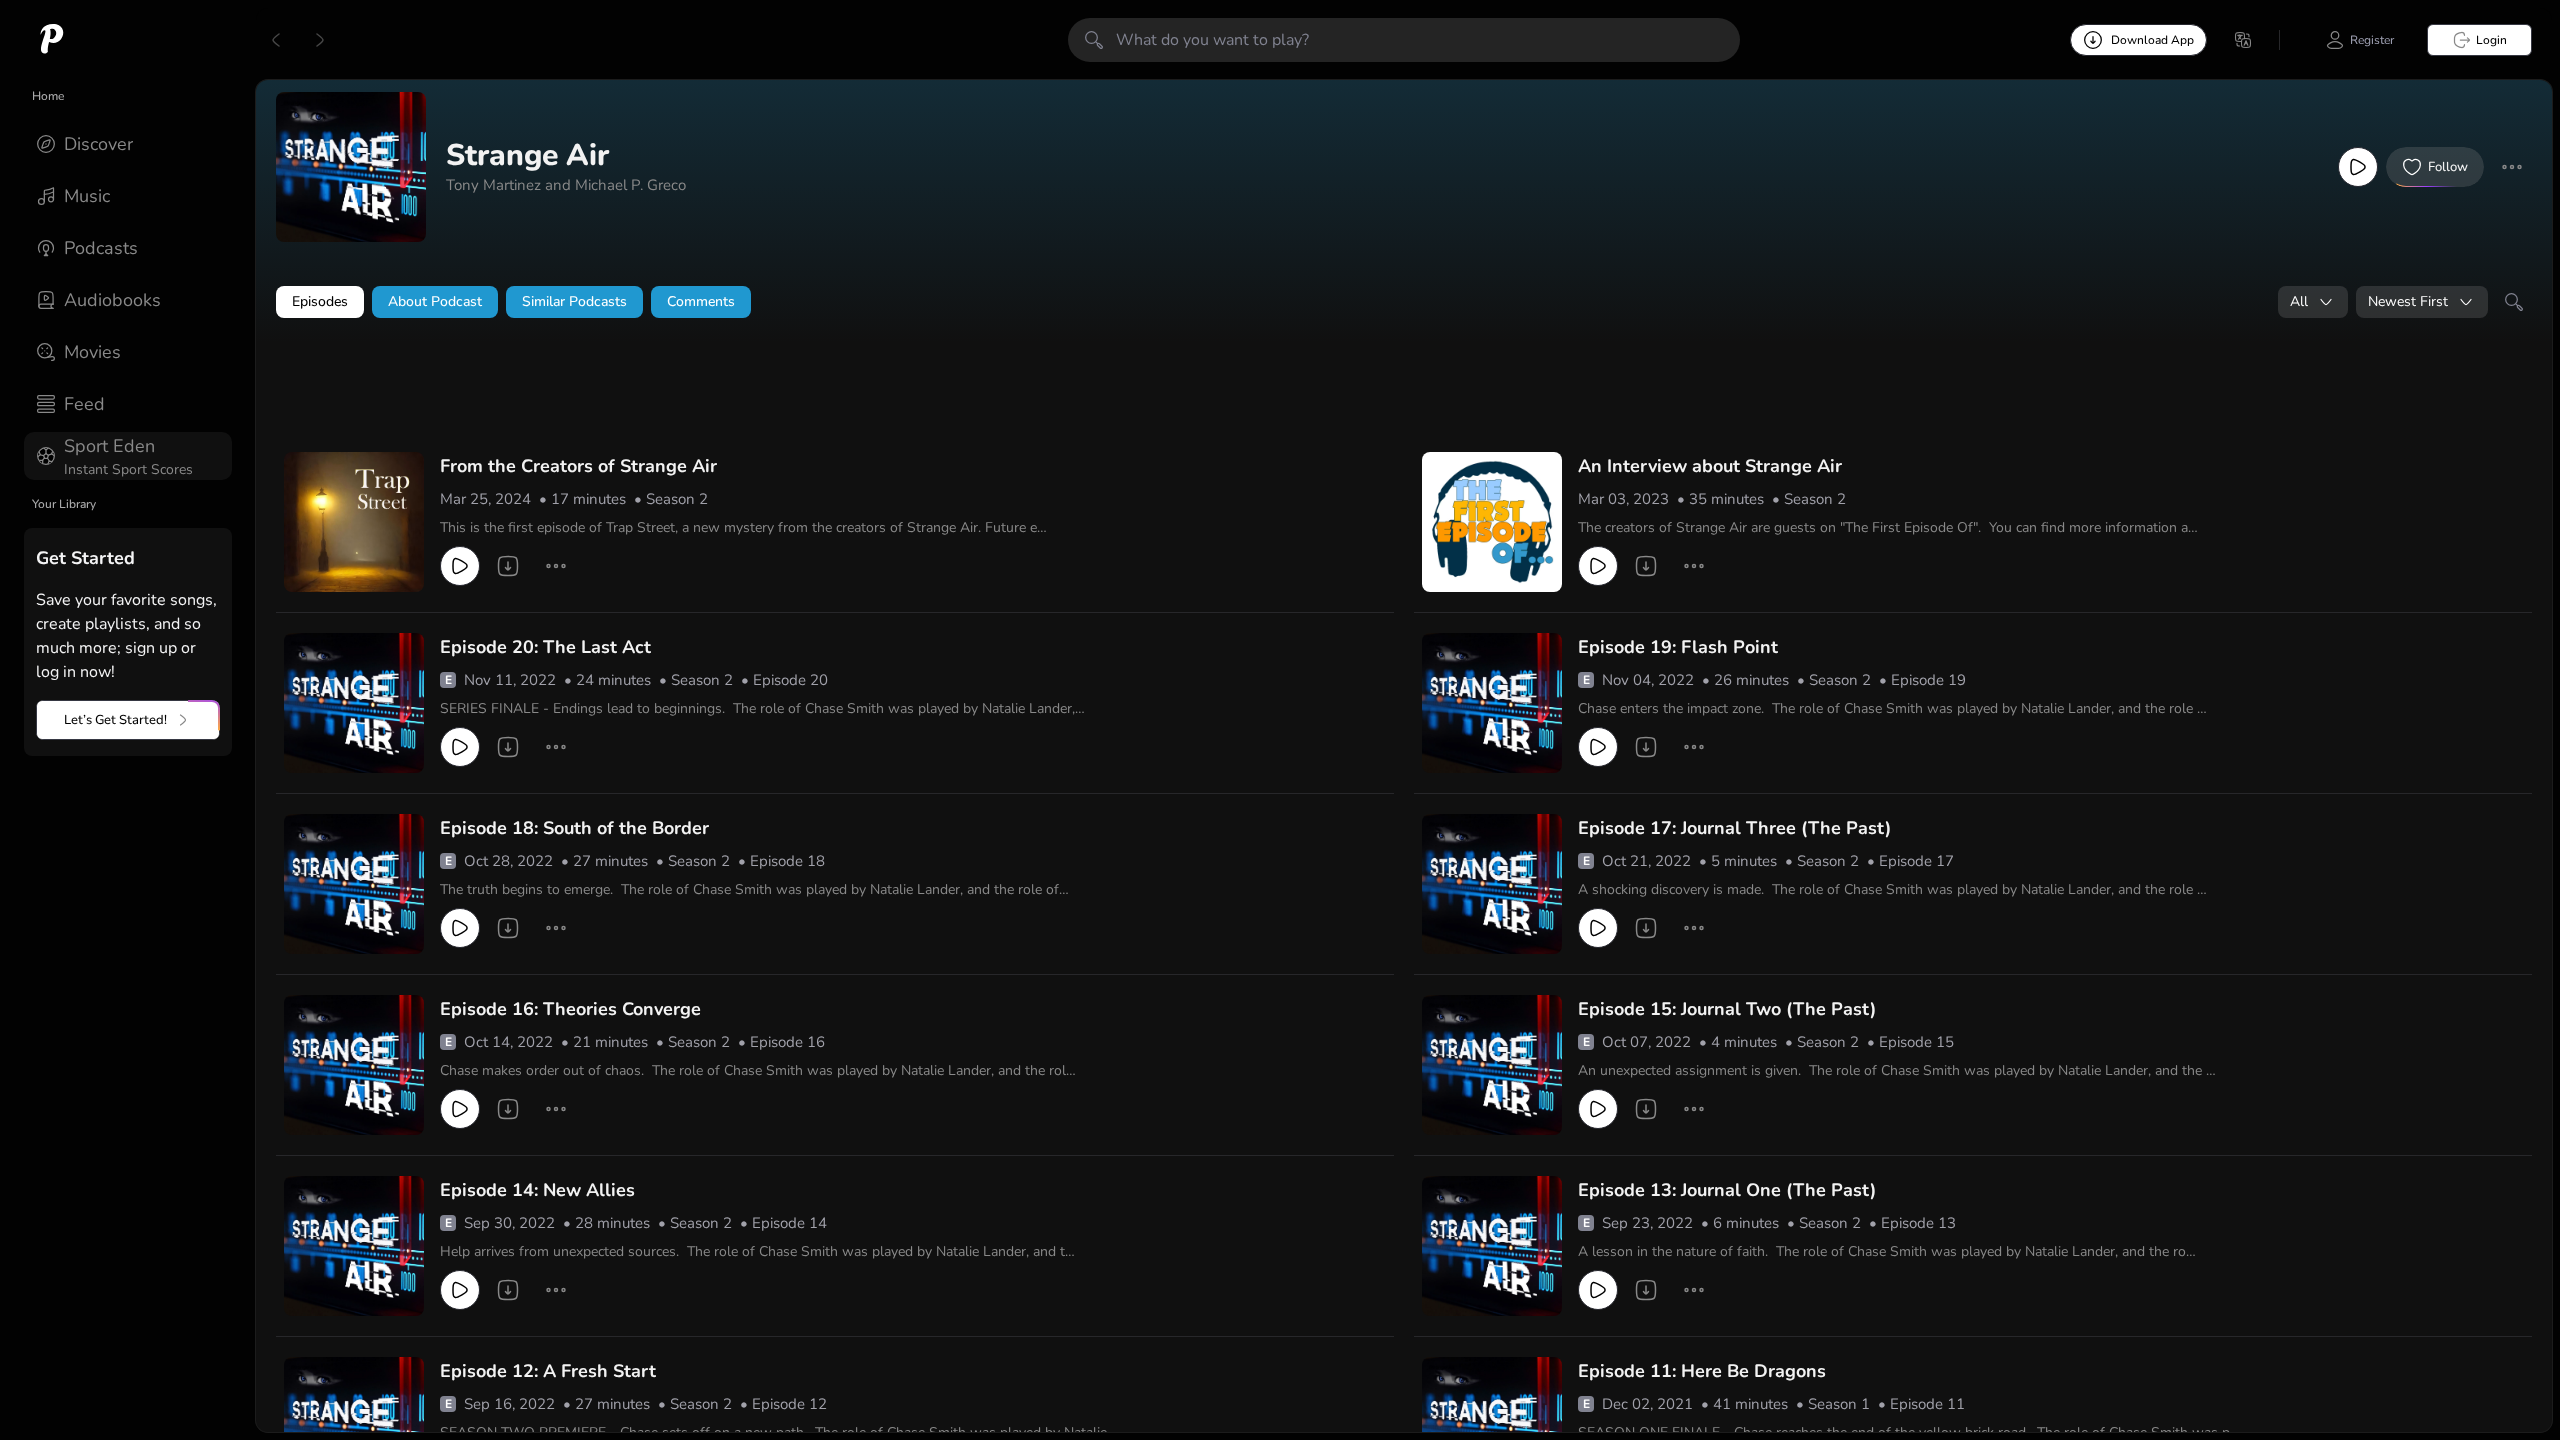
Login (2491, 40)
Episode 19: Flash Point (1678, 647)
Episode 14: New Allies (537, 1190)
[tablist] (1404, 302)
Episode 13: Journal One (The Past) (1727, 1190)
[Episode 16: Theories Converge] (354, 1065)
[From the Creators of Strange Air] (354, 522)
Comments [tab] (701, 301)
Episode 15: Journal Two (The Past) (1727, 1009)
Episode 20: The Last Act (545, 647)
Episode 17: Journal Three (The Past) (1734, 828)
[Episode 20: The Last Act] (354, 703)
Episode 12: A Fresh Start (548, 1371)
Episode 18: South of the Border (574, 828)
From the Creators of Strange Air (578, 466)
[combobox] (2313, 302)
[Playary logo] (52, 40)
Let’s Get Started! (115, 720)
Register (2372, 40)
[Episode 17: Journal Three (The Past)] (1492, 884)
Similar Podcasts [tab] (574, 301)
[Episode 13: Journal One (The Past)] (1492, 1246)
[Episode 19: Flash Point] (1492, 703)
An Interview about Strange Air (1710, 466)
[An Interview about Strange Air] (1492, 522)
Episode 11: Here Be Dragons (1702, 1371)
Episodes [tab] (320, 301)
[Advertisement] (660, 387)
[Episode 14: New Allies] (354, 1246)
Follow (2448, 167)
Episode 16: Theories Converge (570, 1009)
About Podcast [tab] (435, 301)
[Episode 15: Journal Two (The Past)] (1492, 1065)
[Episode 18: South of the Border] (354, 884)
